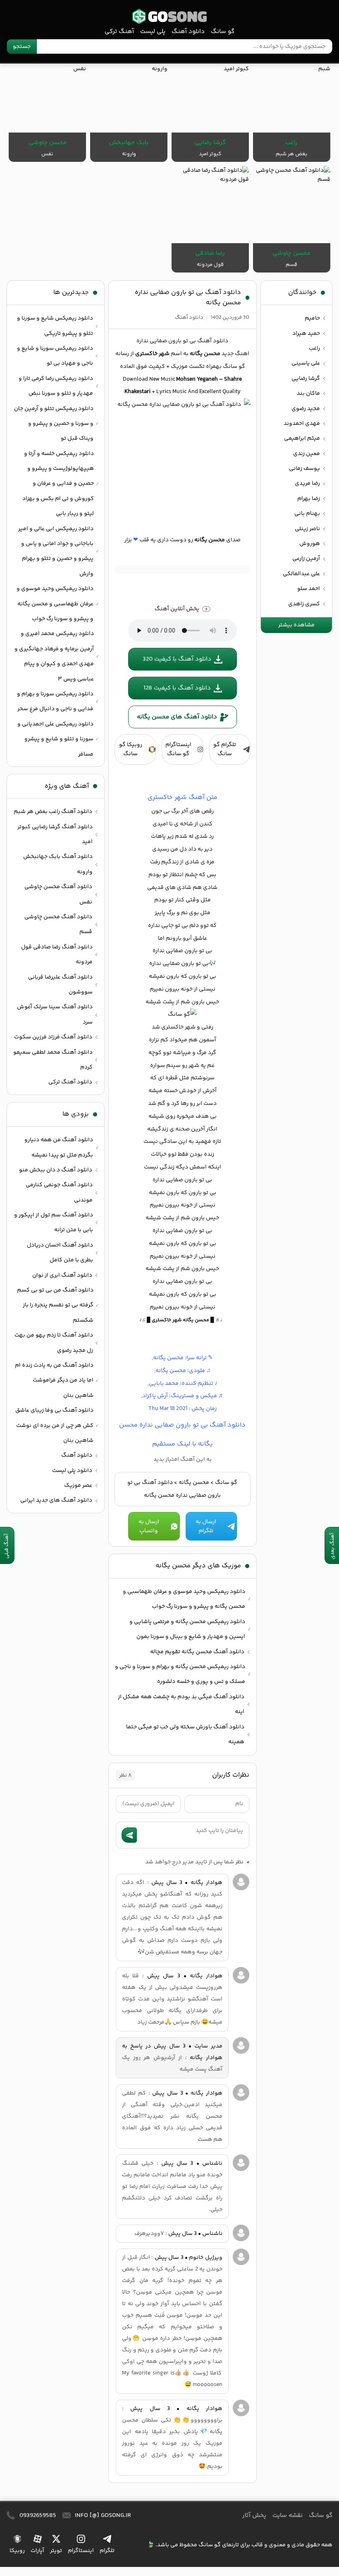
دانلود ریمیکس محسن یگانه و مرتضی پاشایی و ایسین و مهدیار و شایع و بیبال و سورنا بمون (187, 1629)
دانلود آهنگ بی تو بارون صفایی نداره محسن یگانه (188, 298)
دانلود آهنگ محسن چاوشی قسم (58, 924)
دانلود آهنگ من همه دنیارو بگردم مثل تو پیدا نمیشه (59, 1147)
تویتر (56, 2551)
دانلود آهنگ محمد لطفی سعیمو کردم (53, 1060)
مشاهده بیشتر (296, 625)
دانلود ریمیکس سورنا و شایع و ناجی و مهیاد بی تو (55, 356)
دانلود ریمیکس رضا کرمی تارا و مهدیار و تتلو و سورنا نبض (56, 386)
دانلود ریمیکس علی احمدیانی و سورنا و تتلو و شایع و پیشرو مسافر (55, 739)
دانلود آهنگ (188, 32)
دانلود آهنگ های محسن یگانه (177, 717)
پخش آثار (254, 2516)
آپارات (37, 2551)
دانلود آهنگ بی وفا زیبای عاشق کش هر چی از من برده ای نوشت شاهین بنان (54, 1425)
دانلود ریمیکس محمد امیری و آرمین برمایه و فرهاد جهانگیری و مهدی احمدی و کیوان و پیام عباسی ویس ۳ (54, 656)
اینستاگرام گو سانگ (178, 749)
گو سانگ (169, 16)
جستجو (22, 47)
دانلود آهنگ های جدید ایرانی (56, 1500)
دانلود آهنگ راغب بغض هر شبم (53, 812)
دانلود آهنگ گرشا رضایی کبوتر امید (55, 834)
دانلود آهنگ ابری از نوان (62, 1275)
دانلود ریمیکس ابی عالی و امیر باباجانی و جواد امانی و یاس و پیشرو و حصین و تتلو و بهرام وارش (56, 551)
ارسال (129, 1835)
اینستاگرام (81, 2551)
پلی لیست (153, 32)
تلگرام (107, 2551)
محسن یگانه (194, 1483)
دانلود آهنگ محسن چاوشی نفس (58, 894)
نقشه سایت (288, 2516)
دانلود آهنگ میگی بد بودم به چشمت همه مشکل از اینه (181, 1704)
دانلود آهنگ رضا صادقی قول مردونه (57, 955)
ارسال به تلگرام (206, 1526)
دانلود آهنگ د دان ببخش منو (56, 1170)
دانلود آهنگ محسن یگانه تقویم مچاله (197, 1652)
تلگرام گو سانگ (225, 749)
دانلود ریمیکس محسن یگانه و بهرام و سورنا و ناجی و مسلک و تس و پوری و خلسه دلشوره (180, 1674)
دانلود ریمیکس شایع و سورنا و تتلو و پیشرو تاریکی (55, 326)
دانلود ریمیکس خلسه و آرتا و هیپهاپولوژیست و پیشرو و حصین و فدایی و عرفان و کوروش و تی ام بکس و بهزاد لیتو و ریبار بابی (58, 484)
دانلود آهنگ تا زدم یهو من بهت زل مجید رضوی (54, 1343)
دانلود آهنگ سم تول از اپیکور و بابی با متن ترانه (54, 1223)
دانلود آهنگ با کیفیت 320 (177, 659)
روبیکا (17, 2551)
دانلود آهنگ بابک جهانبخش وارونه (58, 864)
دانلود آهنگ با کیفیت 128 (177, 688)
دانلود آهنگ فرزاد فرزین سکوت (53, 1037)
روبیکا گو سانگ (131, 749)
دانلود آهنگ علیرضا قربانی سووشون (60, 985)
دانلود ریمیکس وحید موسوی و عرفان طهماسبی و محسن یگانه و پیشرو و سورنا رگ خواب (184, 1599)
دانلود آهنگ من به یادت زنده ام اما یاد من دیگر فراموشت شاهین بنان (54, 1380)
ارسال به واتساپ (149, 1526)
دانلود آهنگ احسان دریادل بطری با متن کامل (60, 1253)
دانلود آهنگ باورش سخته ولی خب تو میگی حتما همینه (185, 1735)
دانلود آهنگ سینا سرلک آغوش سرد (55, 1014)
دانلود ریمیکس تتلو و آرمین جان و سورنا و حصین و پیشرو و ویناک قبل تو (54, 424)
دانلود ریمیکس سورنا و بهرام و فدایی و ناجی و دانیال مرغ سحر (55, 701)
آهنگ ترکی (119, 32)
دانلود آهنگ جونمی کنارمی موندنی (59, 1192)
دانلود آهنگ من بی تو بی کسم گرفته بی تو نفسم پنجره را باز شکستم (55, 1305)
